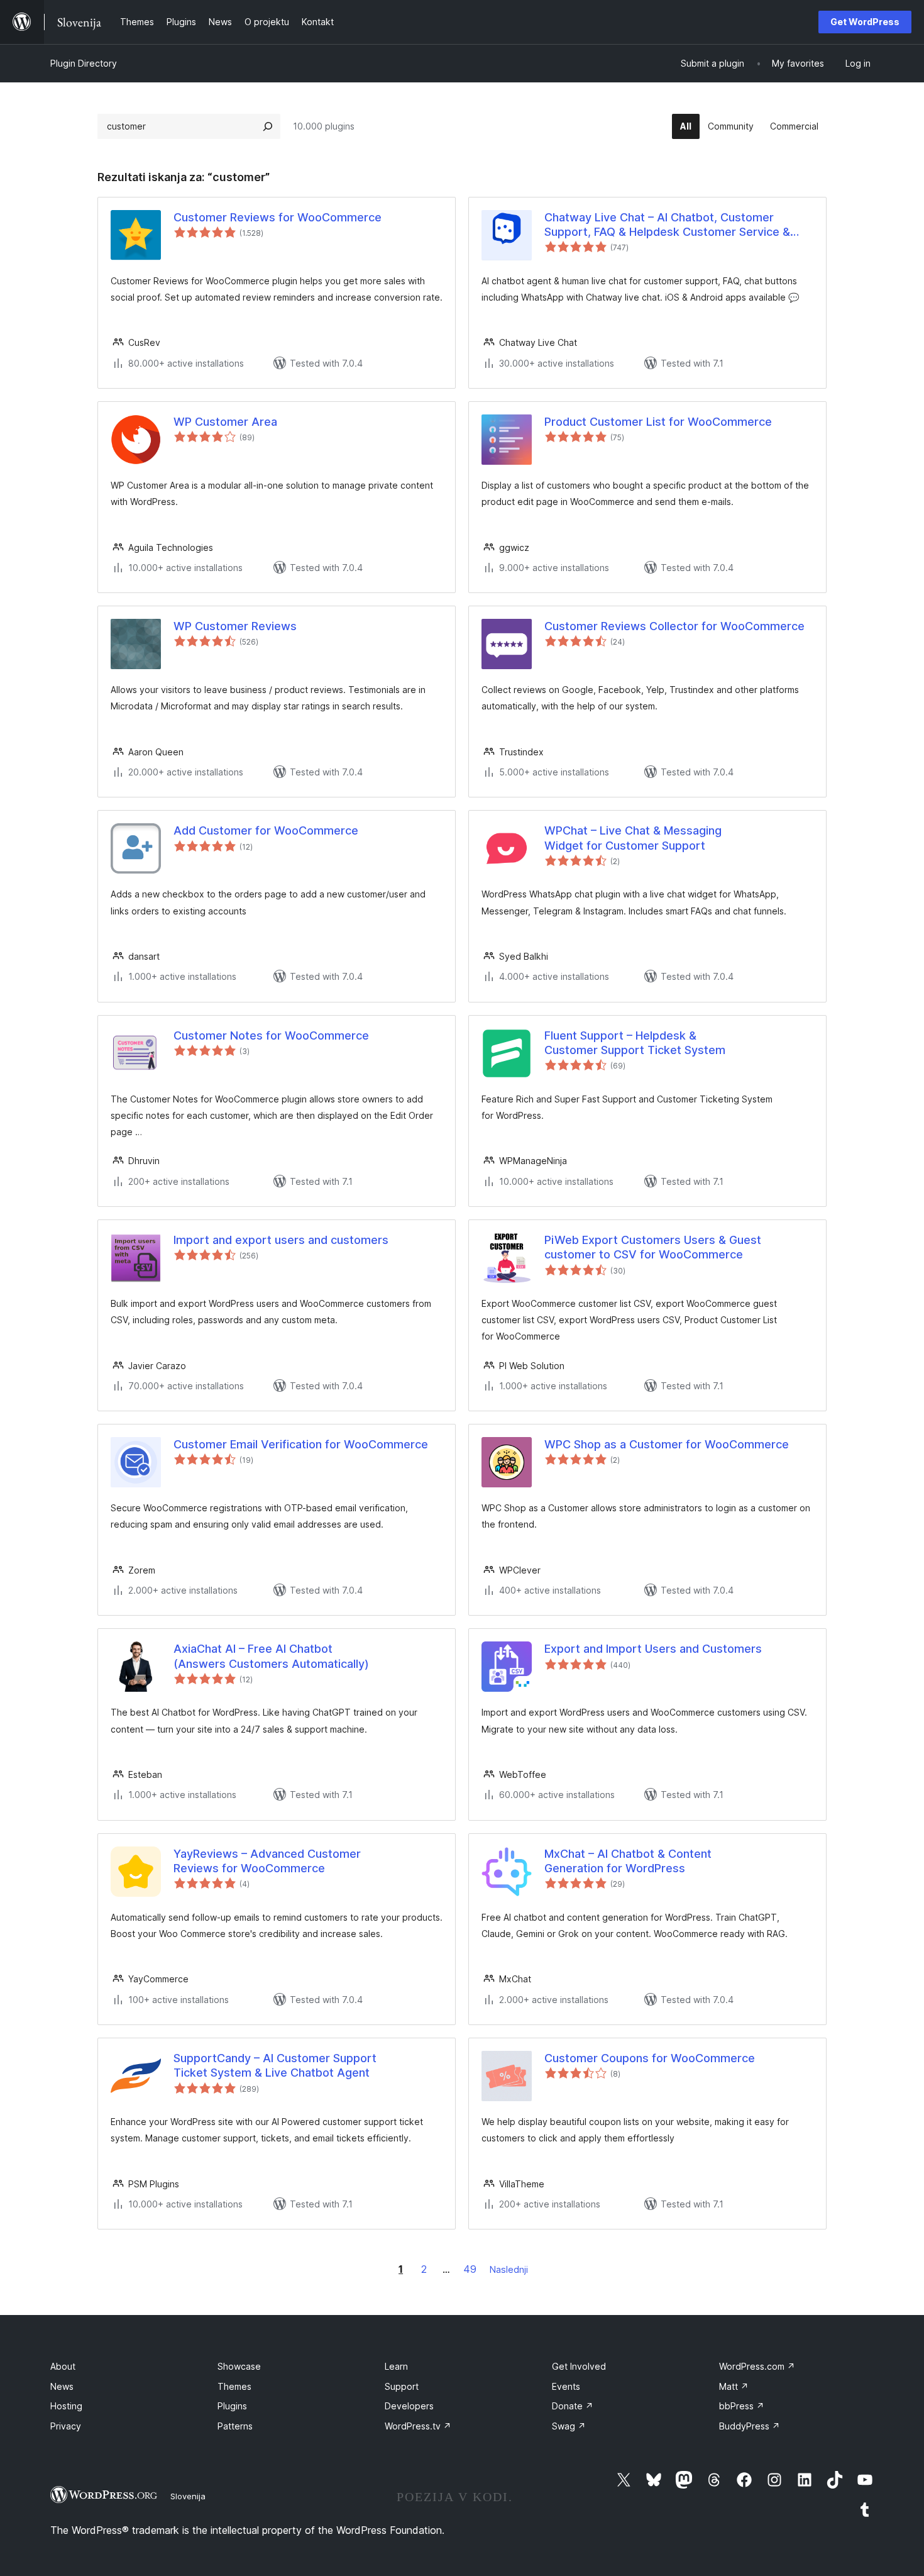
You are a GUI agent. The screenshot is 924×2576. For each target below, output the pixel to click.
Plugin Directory (84, 63)
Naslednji (509, 2269)
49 (470, 2269)
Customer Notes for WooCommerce (271, 1035)
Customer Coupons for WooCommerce (650, 2058)
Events (566, 2386)
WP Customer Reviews (235, 626)
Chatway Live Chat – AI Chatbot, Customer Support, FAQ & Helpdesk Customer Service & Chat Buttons (667, 225)
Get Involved (579, 2366)
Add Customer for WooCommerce (266, 830)
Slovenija (188, 2496)
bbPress (742, 2406)
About (63, 2366)
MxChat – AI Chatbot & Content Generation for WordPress (628, 1861)
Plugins (232, 2406)
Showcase (239, 2366)
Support (402, 2386)
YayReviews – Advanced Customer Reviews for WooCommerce (267, 1861)
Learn (396, 2366)
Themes (234, 2386)
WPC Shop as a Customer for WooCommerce (667, 1444)
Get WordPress (865, 22)
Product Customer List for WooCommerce (658, 422)
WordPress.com (757, 2366)
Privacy (66, 2426)
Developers (409, 2406)
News (62, 2386)
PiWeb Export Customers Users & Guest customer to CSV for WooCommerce (653, 1247)
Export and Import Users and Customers (653, 1649)
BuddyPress (750, 2426)
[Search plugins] (268, 126)
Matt (734, 2386)
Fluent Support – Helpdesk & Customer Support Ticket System (635, 1043)
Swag (569, 2426)
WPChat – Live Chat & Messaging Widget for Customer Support (633, 838)
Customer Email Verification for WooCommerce (301, 1444)
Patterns (235, 2426)
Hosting (66, 2406)
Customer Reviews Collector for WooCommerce (674, 626)
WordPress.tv (418, 2426)
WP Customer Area (225, 422)
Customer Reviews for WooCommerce (278, 217)
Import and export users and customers (281, 1240)
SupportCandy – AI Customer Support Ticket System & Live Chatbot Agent (275, 2065)
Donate (573, 2406)
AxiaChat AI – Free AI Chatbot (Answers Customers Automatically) (271, 1656)
